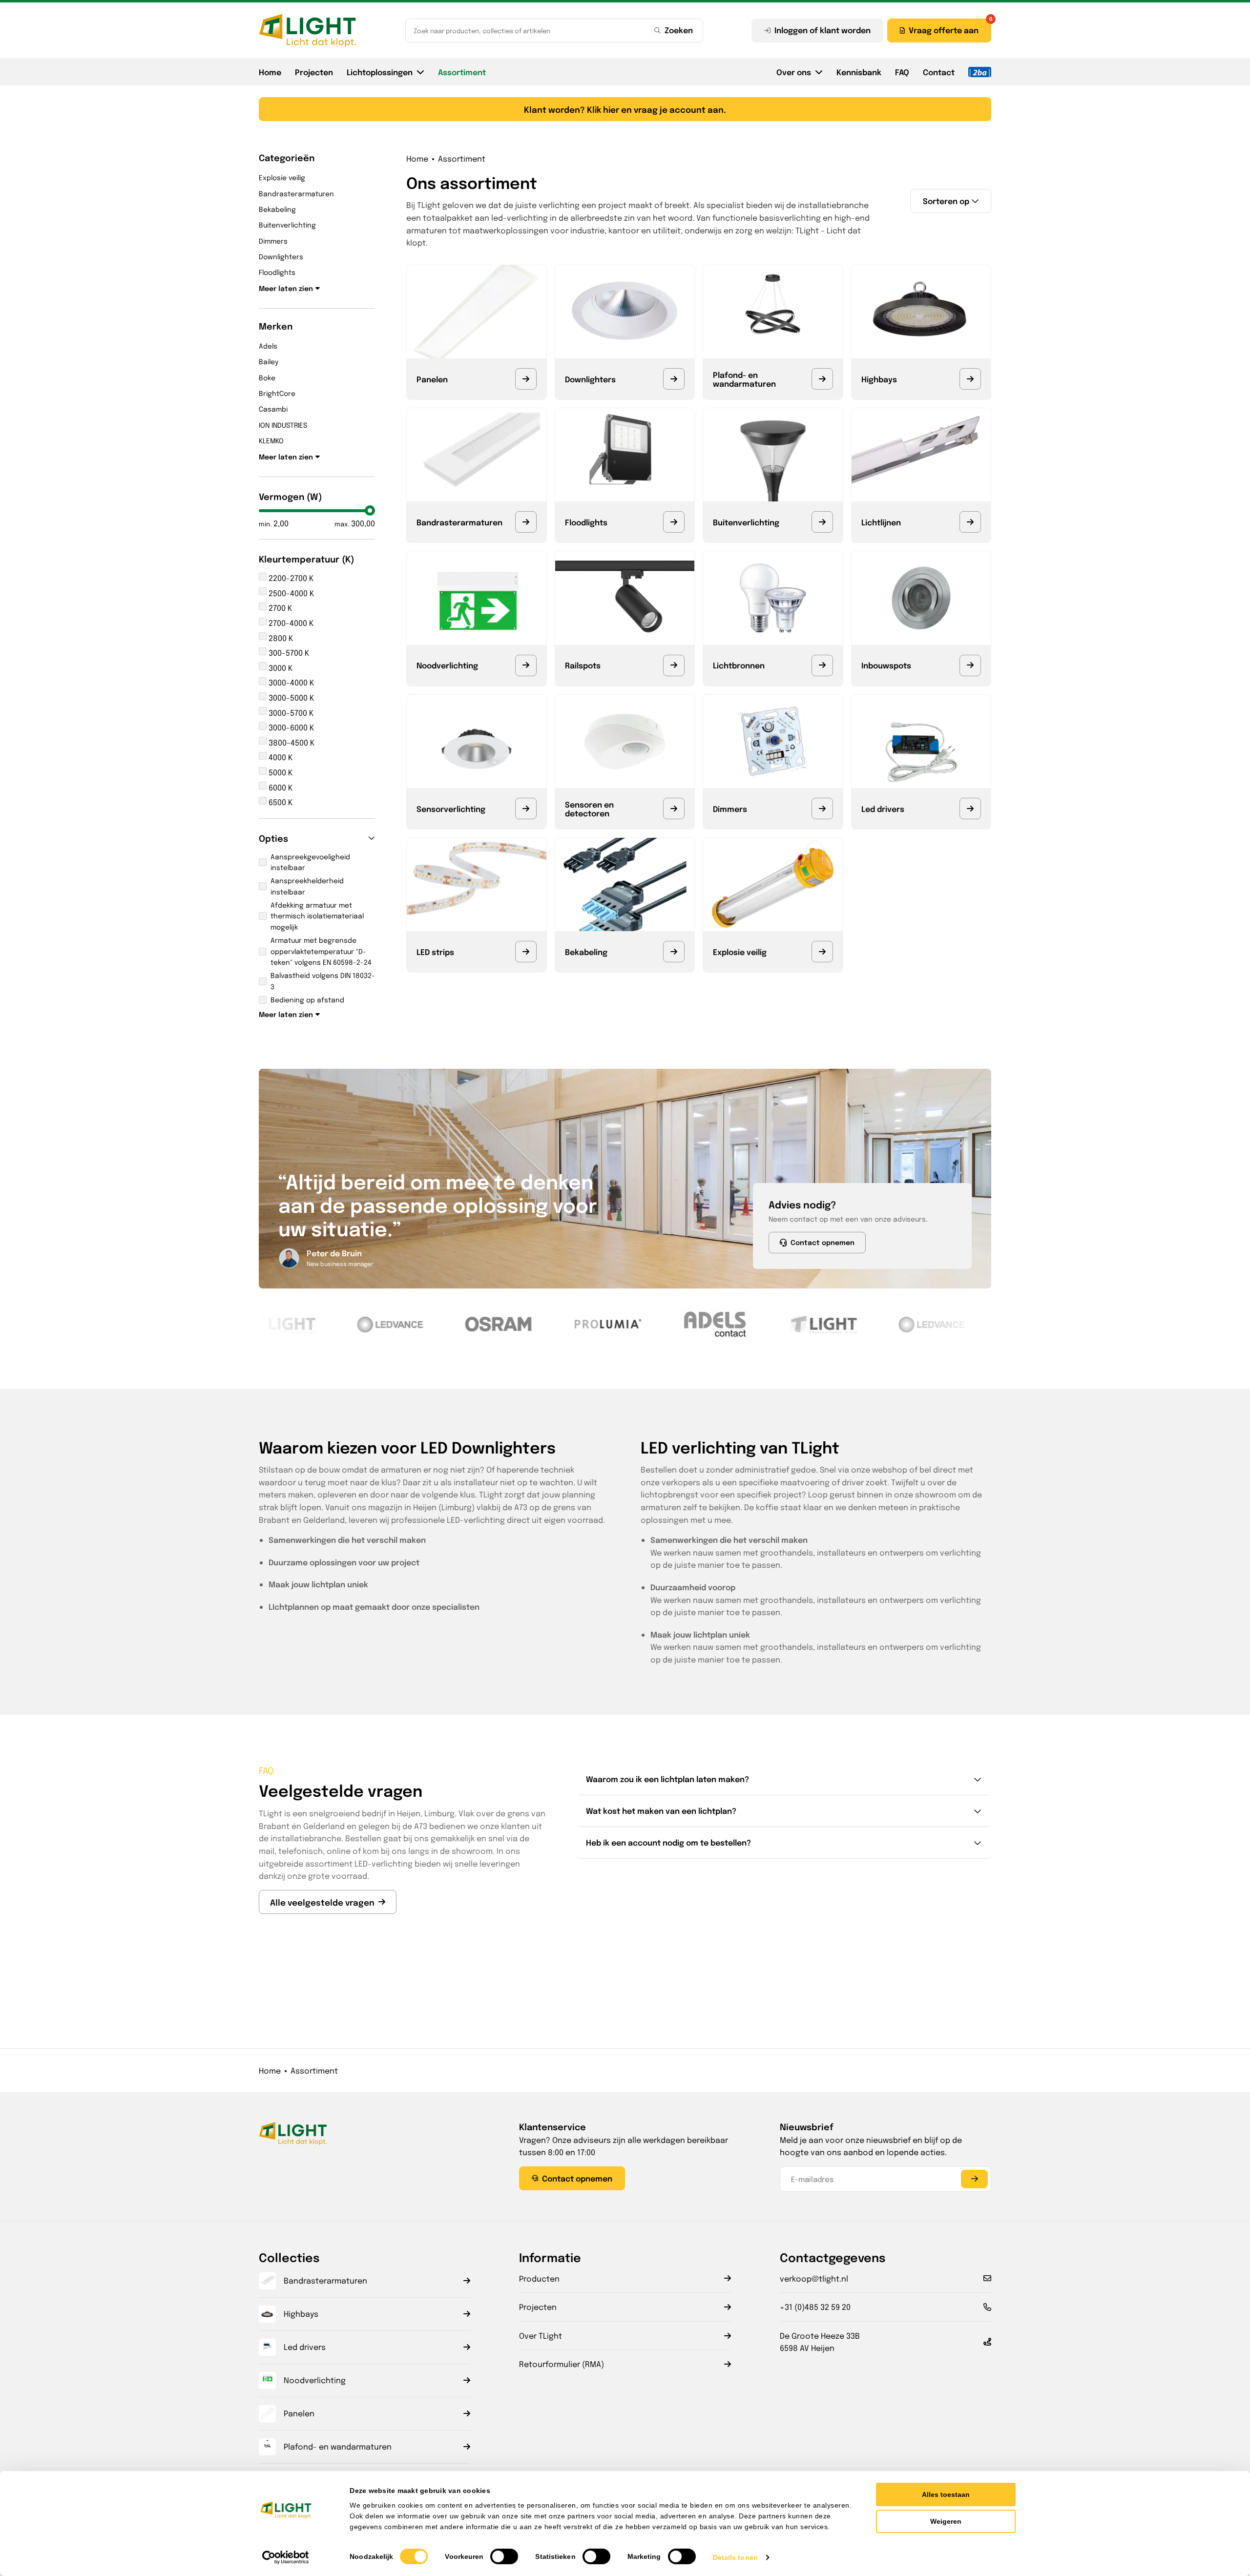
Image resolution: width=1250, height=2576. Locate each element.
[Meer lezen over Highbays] (970, 379)
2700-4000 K (290, 623)
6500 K (280, 802)
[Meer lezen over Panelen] (526, 379)
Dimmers (273, 241)
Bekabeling (277, 209)
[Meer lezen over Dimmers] (822, 809)
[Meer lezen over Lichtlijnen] (970, 522)
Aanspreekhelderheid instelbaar (307, 886)
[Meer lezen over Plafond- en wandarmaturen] (822, 379)
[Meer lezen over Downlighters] (674, 379)
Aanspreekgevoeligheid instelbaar (310, 862)
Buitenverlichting (287, 225)
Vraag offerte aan (944, 30)
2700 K (279, 608)
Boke (267, 377)
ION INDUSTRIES (283, 425)
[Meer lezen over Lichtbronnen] (822, 665)
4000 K (280, 757)
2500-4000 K (290, 593)
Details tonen (735, 2557)
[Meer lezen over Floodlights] (674, 522)
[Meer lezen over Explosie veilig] (822, 952)
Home (270, 72)
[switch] (504, 2556)
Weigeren (946, 2521)
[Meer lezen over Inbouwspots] (970, 665)
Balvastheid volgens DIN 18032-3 (323, 980)
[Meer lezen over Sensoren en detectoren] (674, 809)
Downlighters (281, 256)
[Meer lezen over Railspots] (674, 665)
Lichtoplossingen (380, 72)
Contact (939, 72)
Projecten (314, 72)
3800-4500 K (291, 742)
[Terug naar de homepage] (308, 30)
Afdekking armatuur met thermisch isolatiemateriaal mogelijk (317, 916)
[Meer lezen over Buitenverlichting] (822, 522)
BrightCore (277, 393)
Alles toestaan (946, 2494)
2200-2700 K (290, 578)
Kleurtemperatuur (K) (307, 559)
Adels (268, 346)
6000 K (280, 787)
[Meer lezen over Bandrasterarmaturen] (526, 522)
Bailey (269, 361)
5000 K (280, 772)
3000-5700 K (290, 713)
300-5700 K (288, 653)
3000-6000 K (290, 727)
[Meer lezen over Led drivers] (970, 809)
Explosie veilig (282, 177)
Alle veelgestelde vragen (322, 1902)
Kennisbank (859, 72)
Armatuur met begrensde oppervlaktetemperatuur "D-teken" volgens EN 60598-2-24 (321, 951)
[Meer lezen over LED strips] (526, 952)
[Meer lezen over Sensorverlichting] (526, 809)
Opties (273, 838)
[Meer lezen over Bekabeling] (674, 952)
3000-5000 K (290, 697)
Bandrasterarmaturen (296, 193)
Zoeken (679, 30)
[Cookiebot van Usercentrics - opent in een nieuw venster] (286, 2557)
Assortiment (462, 72)
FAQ (902, 72)
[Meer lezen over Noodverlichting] (526, 665)
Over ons (794, 72)
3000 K (280, 668)
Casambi (273, 409)
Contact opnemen (823, 1242)
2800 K (280, 638)
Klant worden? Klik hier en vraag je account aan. (625, 109)
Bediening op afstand (307, 999)
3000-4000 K (290, 682)
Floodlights (277, 272)
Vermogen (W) (291, 496)
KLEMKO (271, 440)
